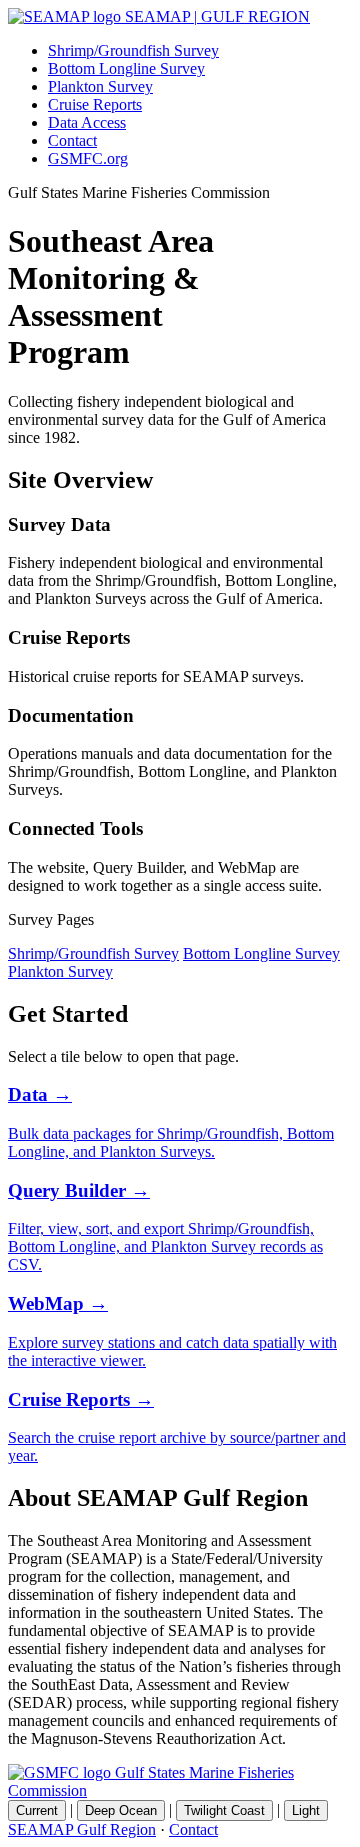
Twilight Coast (224, 1810)
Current (37, 1810)
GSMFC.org (88, 158)
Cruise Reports (95, 104)
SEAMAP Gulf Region (82, 1829)
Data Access (87, 122)
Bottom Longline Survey (126, 68)
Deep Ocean (121, 1810)
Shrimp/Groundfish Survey (133, 50)
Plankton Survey (100, 86)
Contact (72, 140)
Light (306, 1810)
